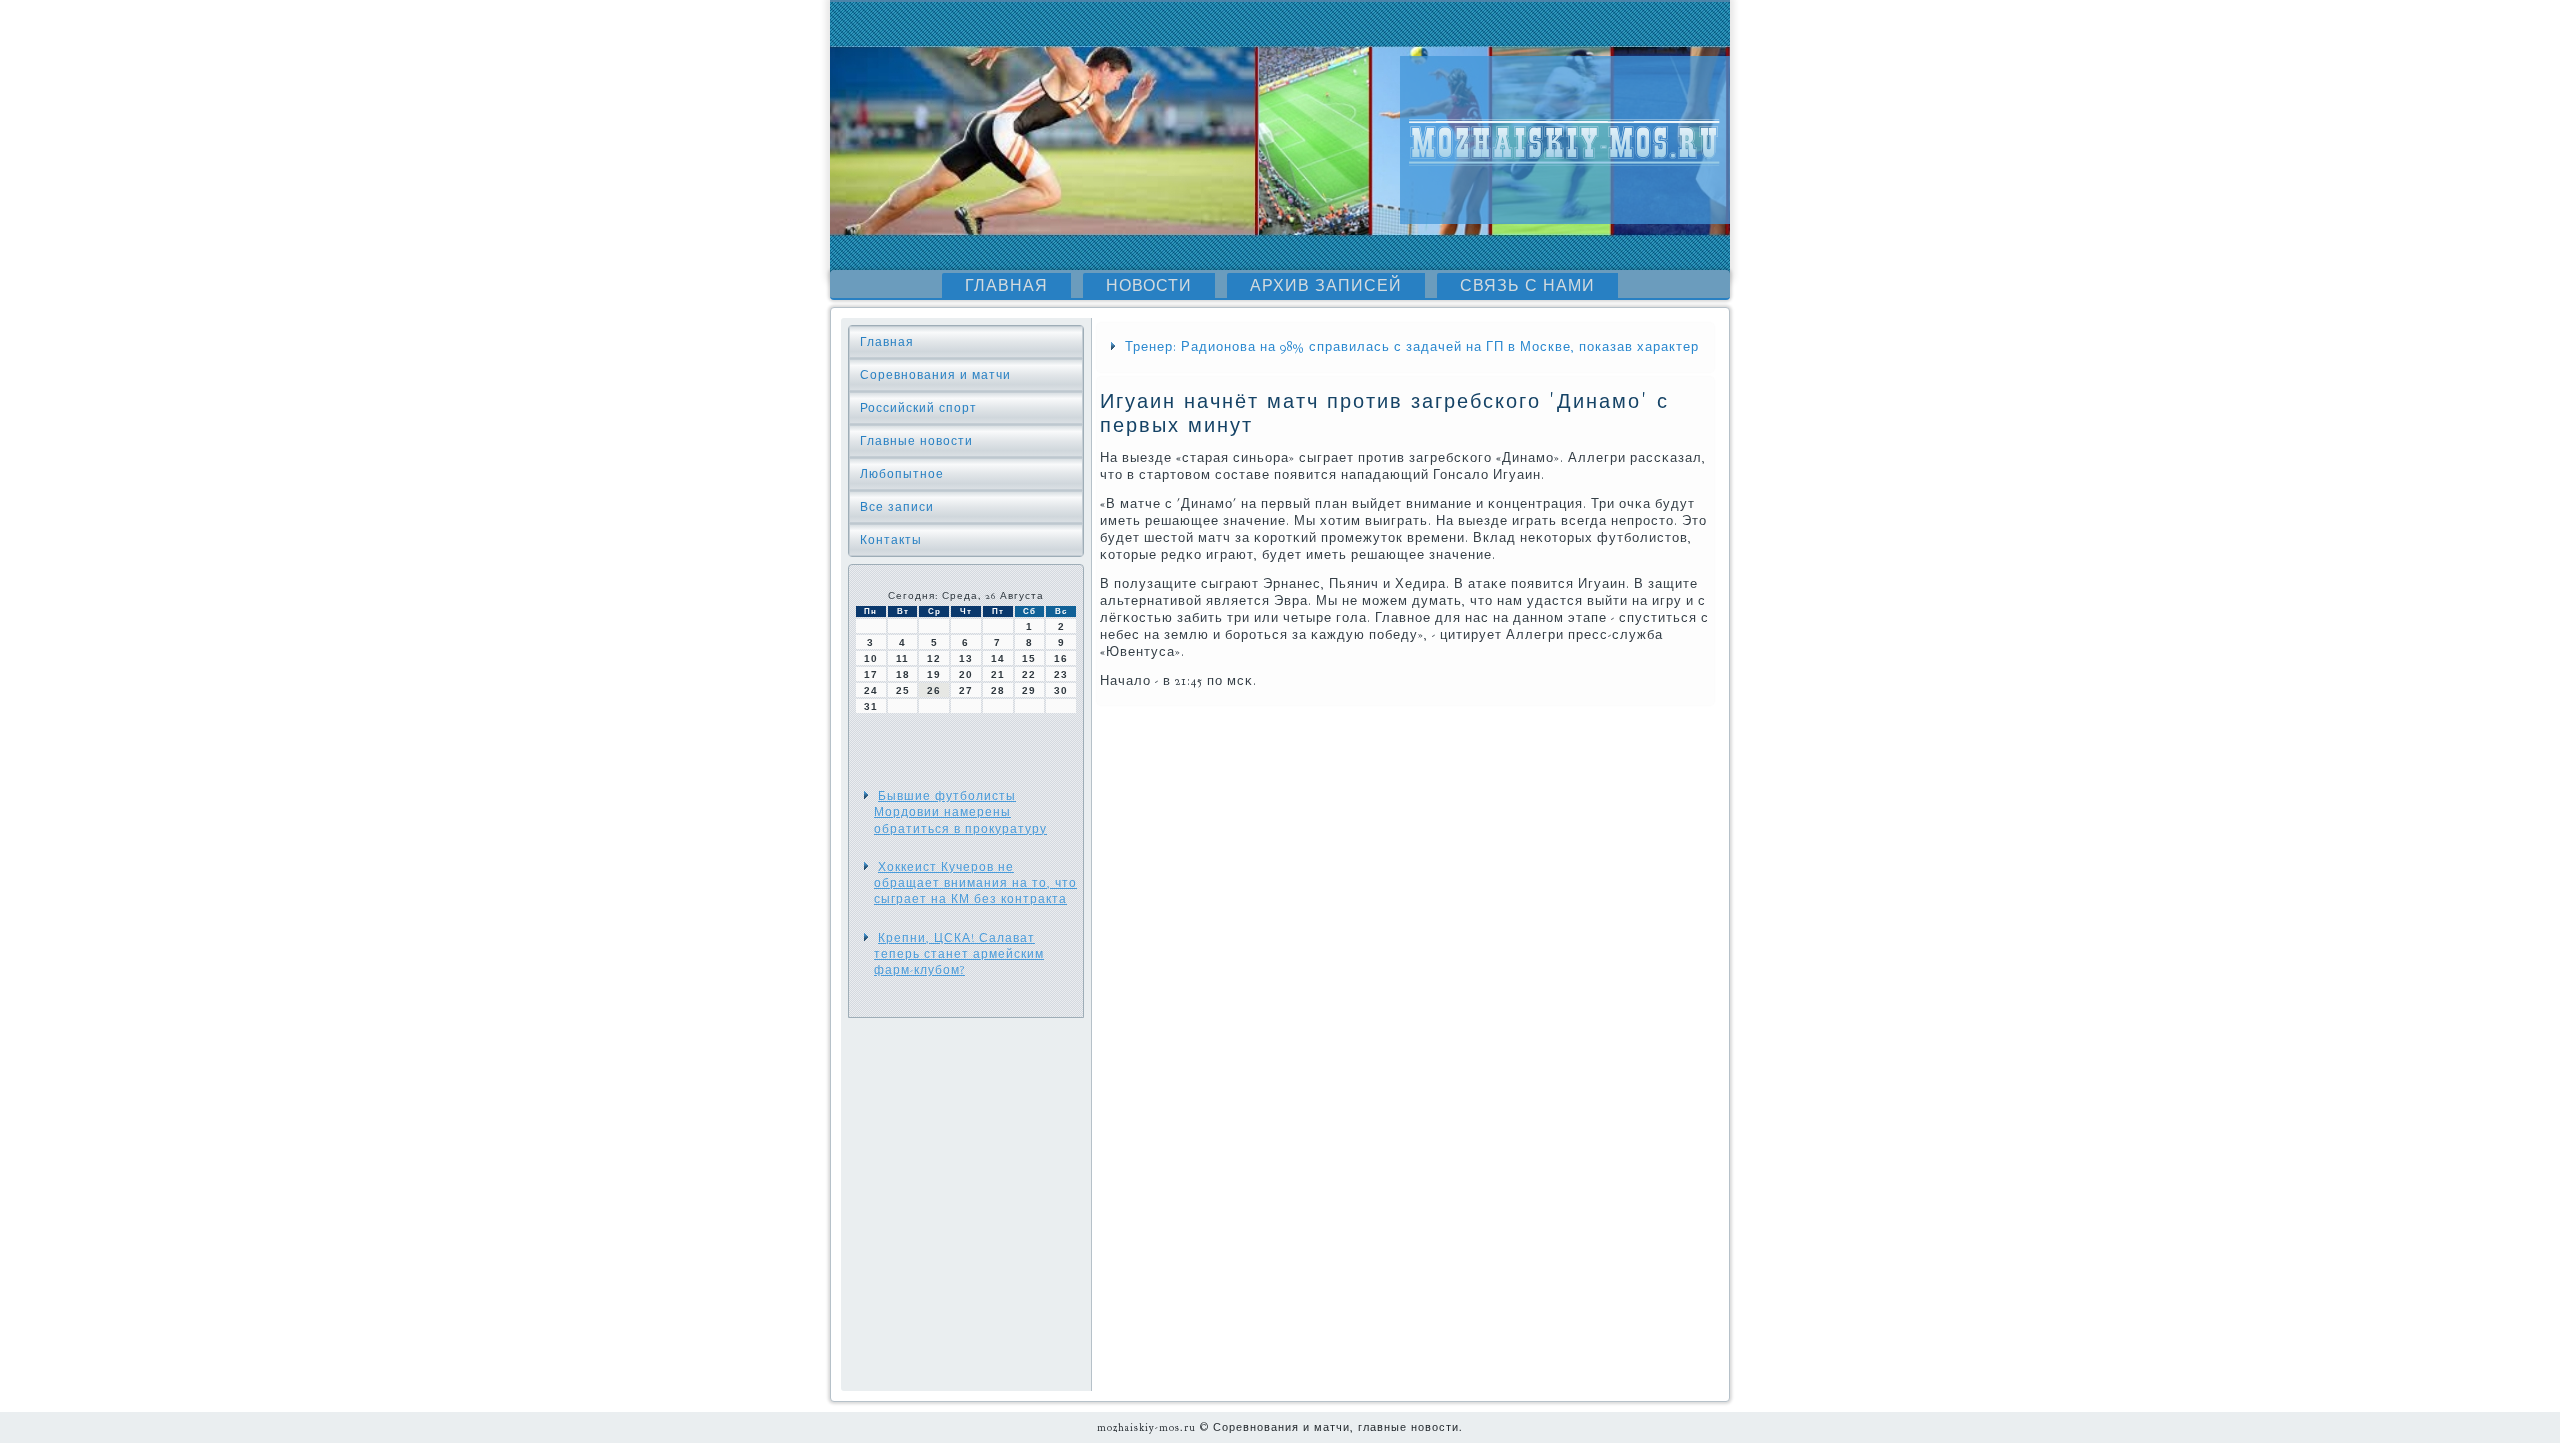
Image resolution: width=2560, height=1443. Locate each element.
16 (1061, 658)
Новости (1149, 286)
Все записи (897, 507)
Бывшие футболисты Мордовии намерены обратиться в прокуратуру (960, 812)
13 (966, 658)
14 (998, 658)
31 (871, 706)
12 (934, 658)
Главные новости (916, 441)
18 (903, 674)
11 (902, 658)
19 (934, 674)
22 (1029, 674)
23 (1061, 674)
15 (1029, 658)
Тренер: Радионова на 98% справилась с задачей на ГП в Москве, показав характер (1412, 347)
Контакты (891, 540)
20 (966, 674)
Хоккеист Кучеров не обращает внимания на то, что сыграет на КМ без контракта (975, 883)
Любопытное (902, 474)
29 (1029, 690)
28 (998, 690)
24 (871, 690)
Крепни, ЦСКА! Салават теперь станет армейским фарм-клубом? (959, 954)
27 (966, 690)
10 (871, 658)
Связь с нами (1527, 286)
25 (903, 690)
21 (998, 674)
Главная (1006, 286)
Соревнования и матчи (935, 375)
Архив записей (1326, 286)
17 (871, 674)
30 (1061, 690)
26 (934, 690)
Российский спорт (918, 408)
